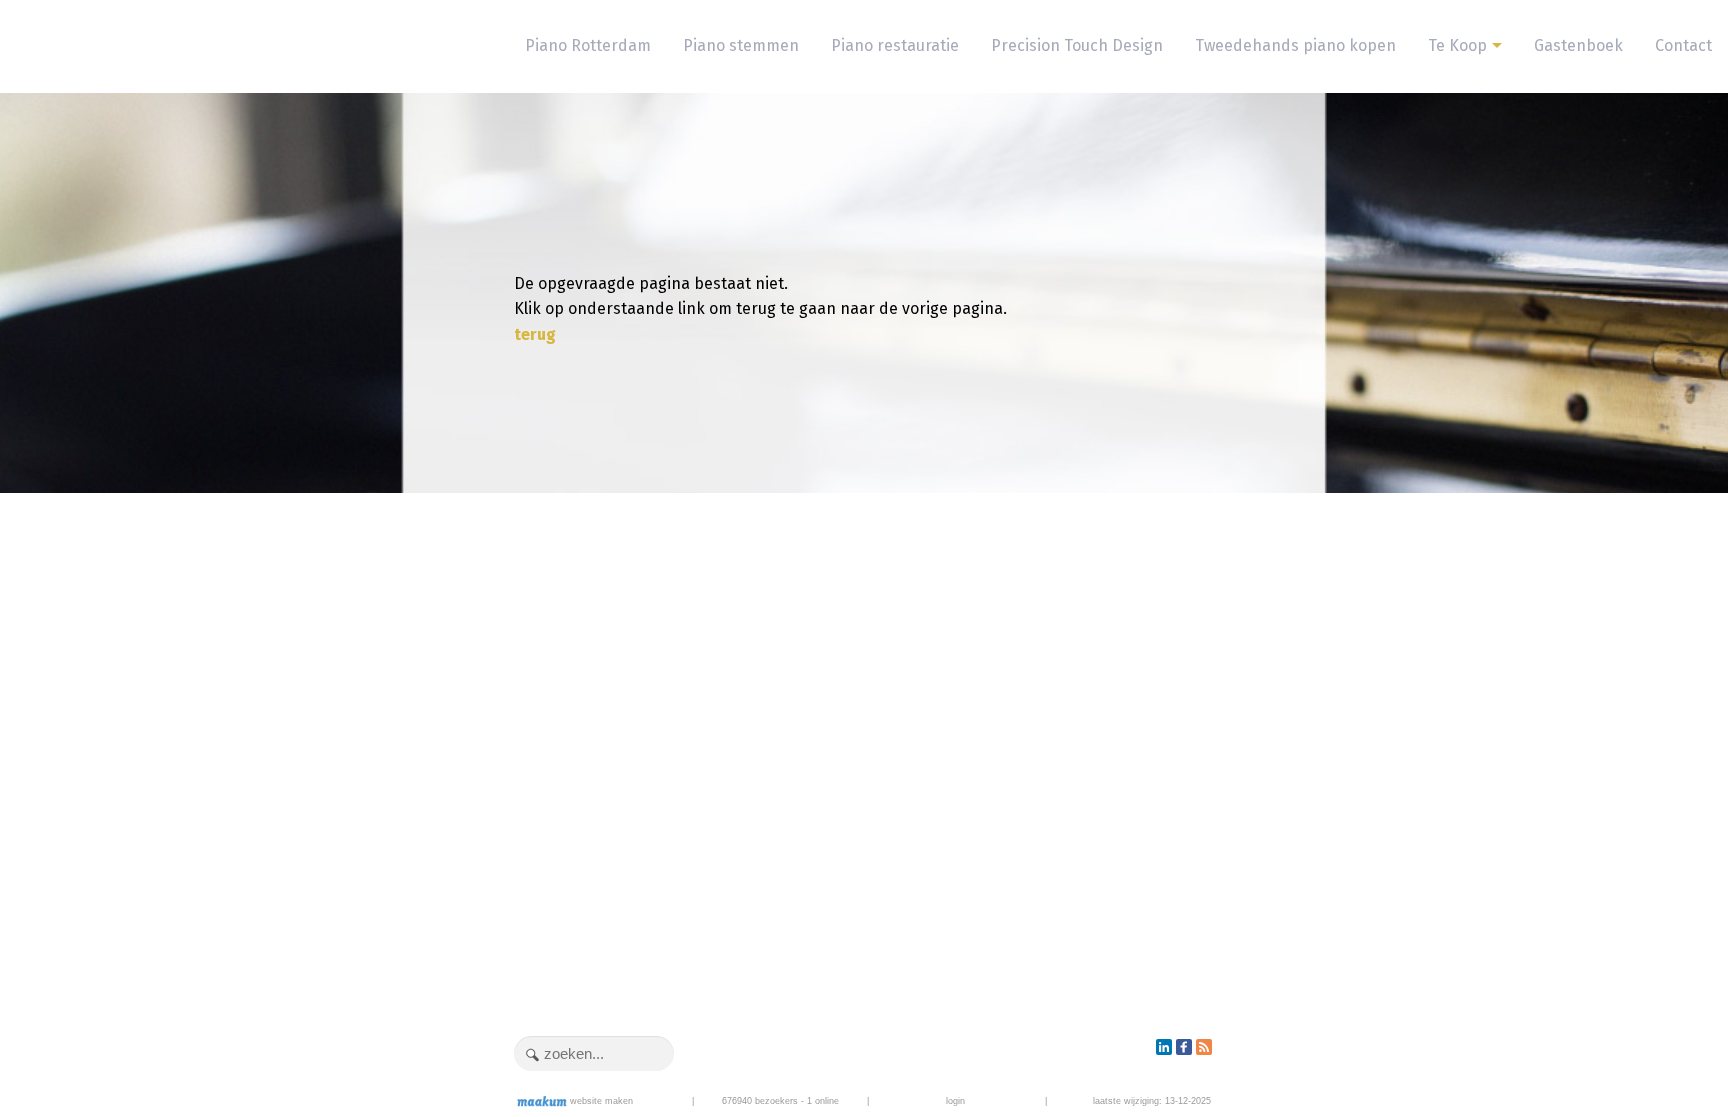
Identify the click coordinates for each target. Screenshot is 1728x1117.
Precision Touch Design (1077, 45)
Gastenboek (1578, 45)
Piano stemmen (741, 45)
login (955, 1101)
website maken (600, 1101)
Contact (1683, 45)
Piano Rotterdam (588, 45)
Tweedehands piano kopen (1295, 45)
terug (535, 334)
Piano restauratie (895, 45)
